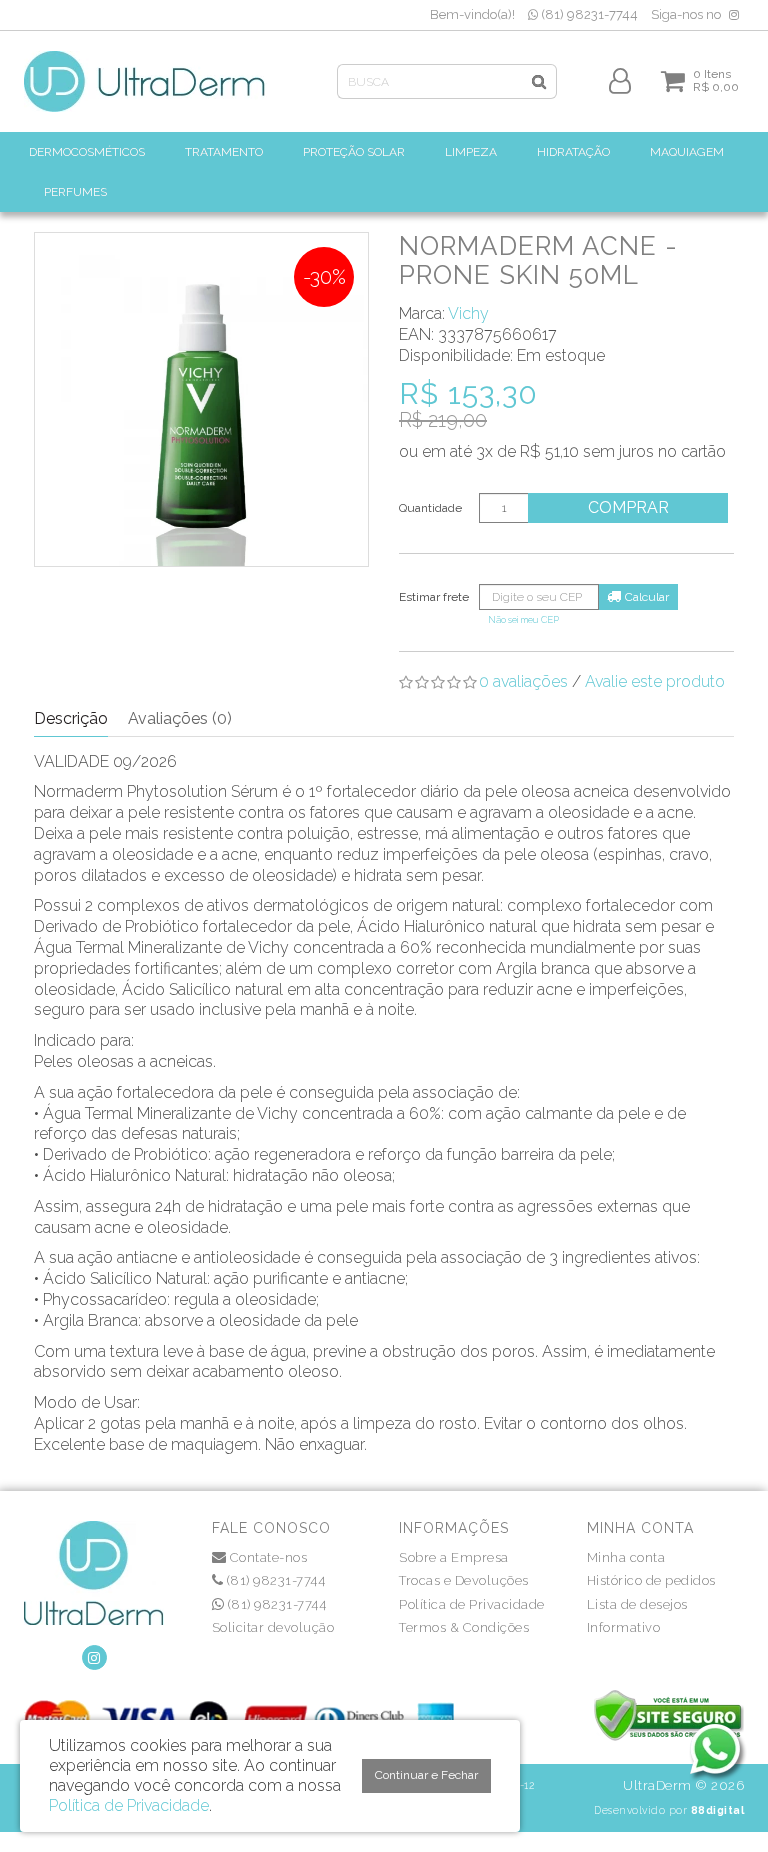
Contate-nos (266, 1557)
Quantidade (430, 508)
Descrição (71, 718)
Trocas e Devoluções (464, 1580)
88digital (718, 1810)
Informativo (624, 1627)
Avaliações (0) (180, 718)
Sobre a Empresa (454, 1557)
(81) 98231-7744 (588, 14)
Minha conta (626, 1557)
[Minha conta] (620, 80)
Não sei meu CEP (523, 619)
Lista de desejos (637, 1604)
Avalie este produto (655, 681)
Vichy (468, 313)
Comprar (628, 507)
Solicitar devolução (273, 1627)
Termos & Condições (464, 1627)
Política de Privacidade (472, 1604)
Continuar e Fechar (426, 1775)
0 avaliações (523, 681)
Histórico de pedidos (651, 1580)
